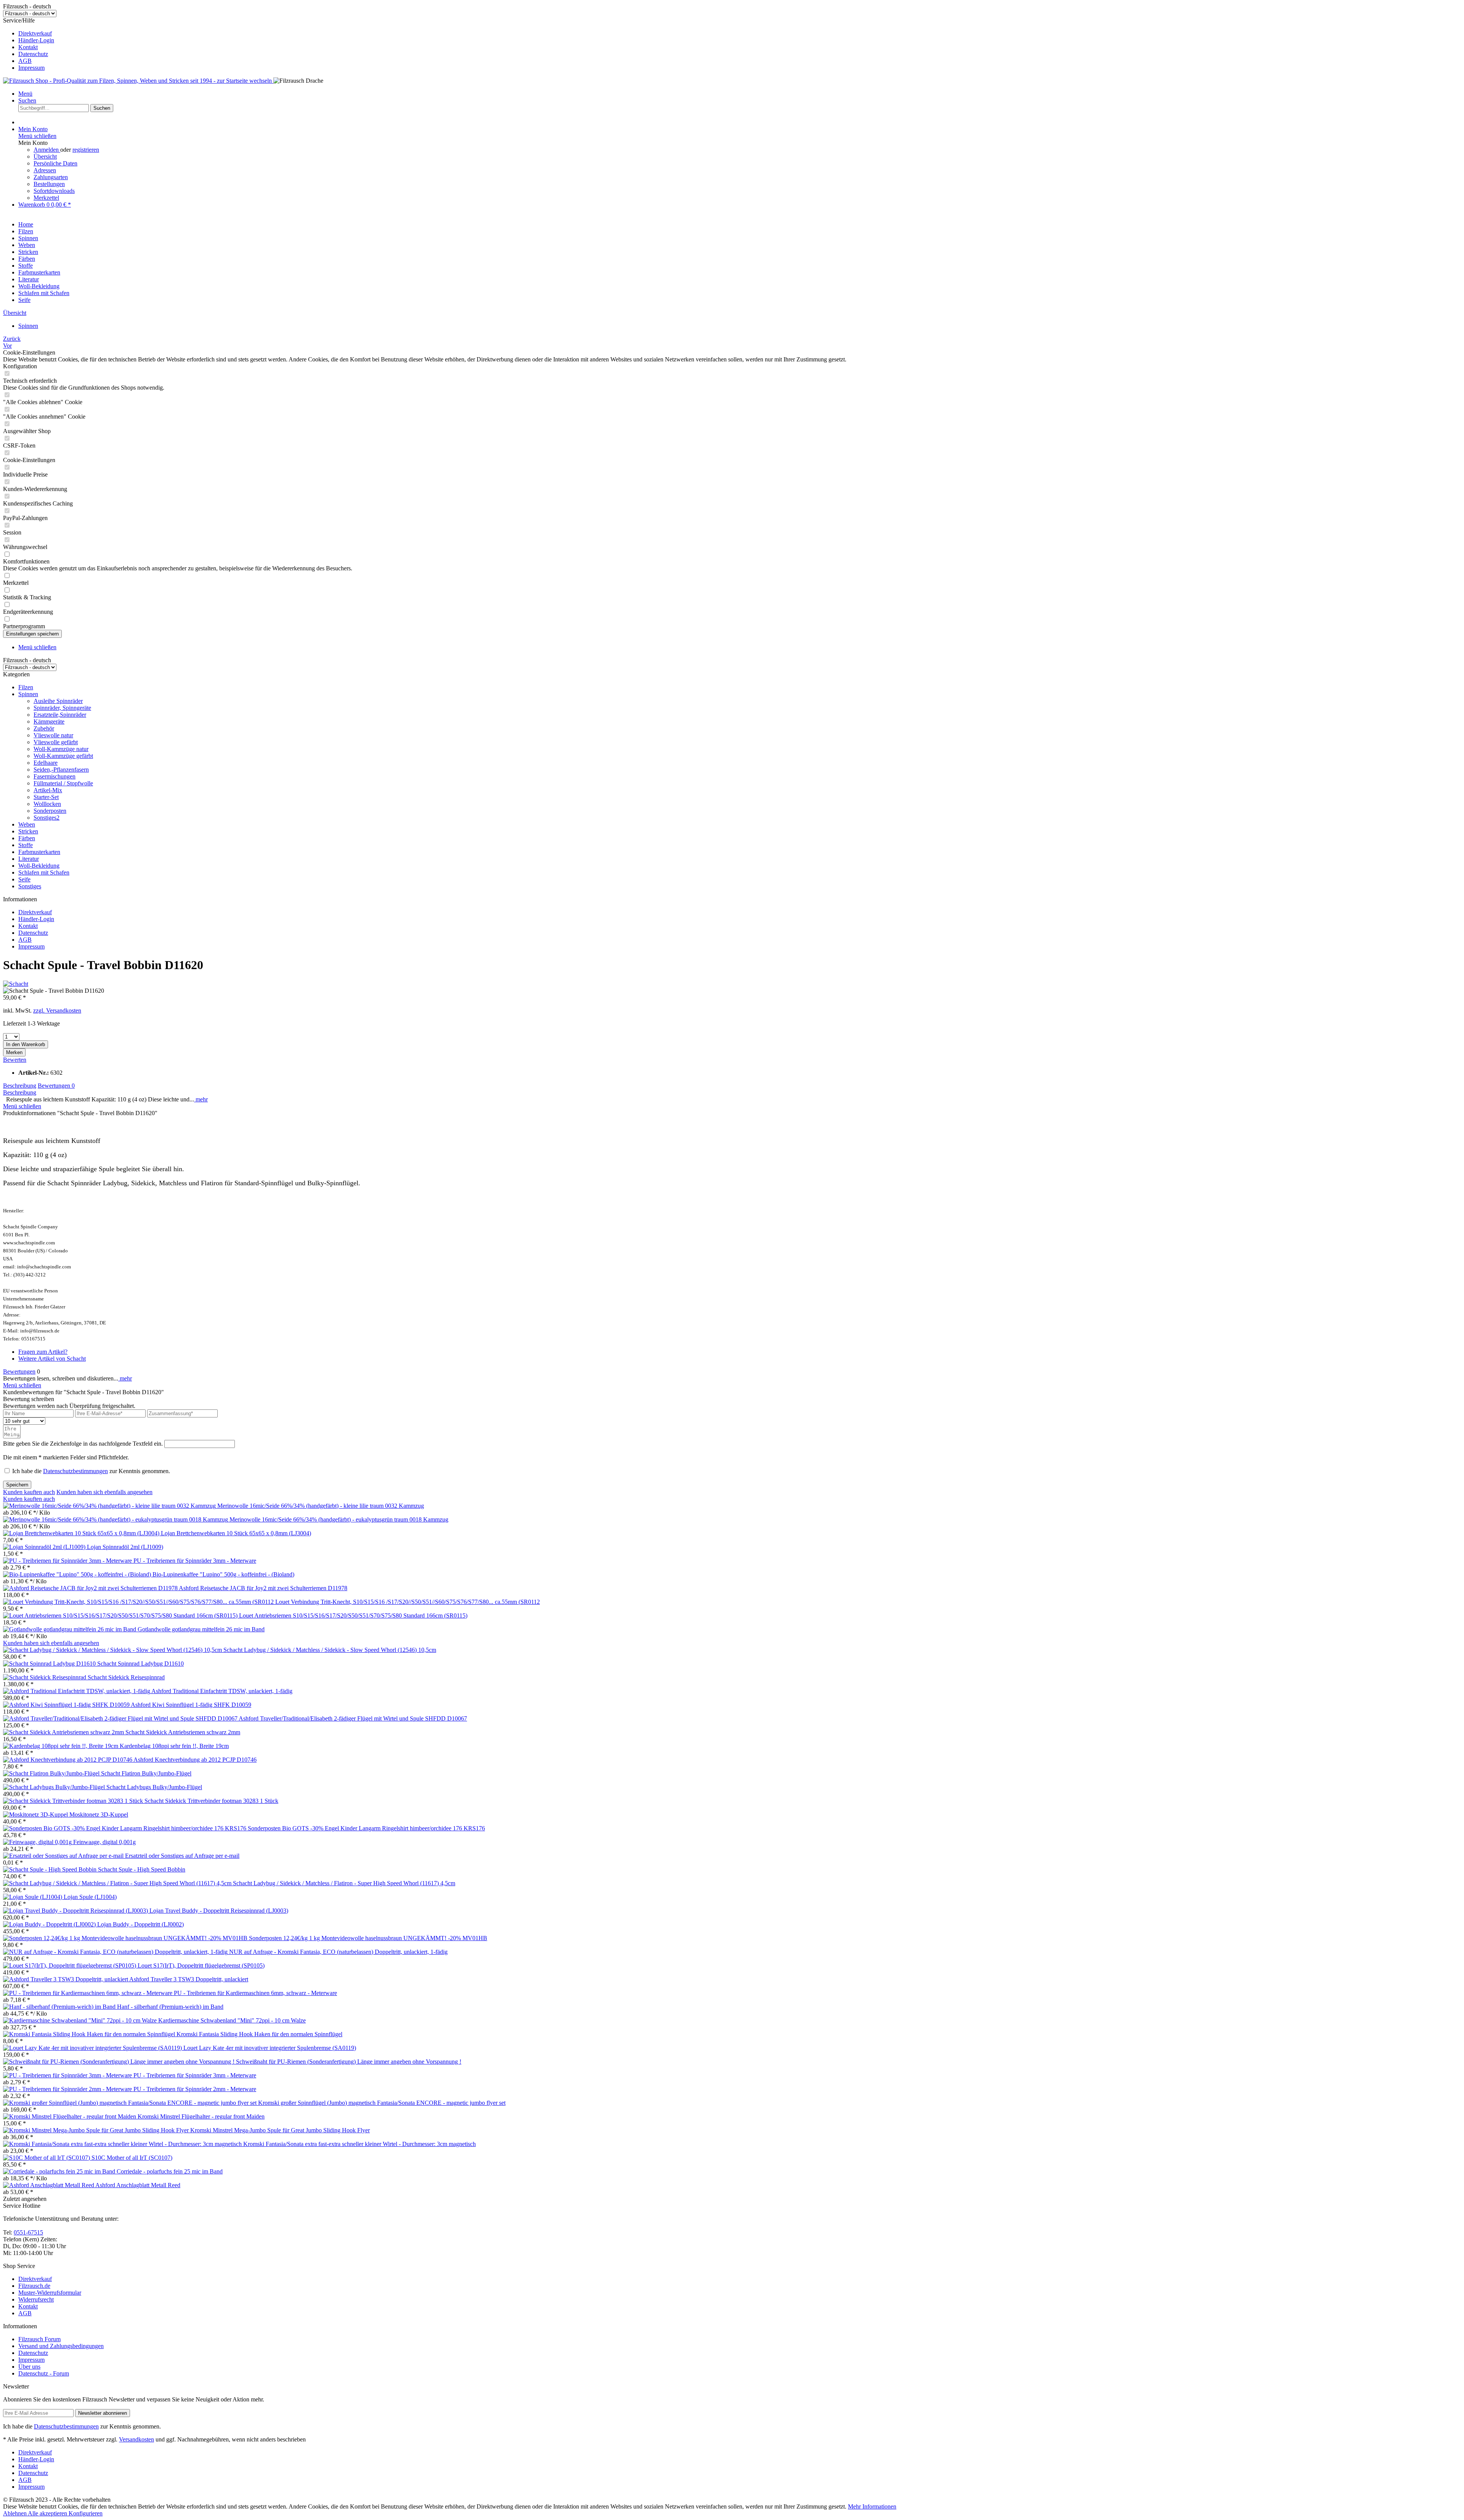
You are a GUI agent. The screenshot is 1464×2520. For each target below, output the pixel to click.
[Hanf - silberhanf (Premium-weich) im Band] (60, 2007)
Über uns (29, 2367)
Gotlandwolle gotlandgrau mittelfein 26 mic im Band (201, 1629)
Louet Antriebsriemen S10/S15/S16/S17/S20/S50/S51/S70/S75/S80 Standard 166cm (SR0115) (353, 1616)
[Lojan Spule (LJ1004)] (33, 1897)
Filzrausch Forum (39, 2339)
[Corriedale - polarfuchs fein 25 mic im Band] (60, 2171)
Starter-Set (46, 797)
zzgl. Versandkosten (57, 1010)
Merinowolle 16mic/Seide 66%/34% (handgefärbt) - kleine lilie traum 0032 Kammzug (321, 1506)
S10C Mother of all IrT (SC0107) (132, 2158)
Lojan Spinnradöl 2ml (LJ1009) (125, 1547)
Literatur (29, 859)
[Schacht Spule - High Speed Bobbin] (51, 1869)
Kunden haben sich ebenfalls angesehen (104, 1492)
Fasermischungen (55, 776)
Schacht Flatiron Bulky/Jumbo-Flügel (146, 1773)
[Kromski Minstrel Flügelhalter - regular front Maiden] (70, 2116)
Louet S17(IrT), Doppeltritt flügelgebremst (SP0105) (201, 1965)
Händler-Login (36, 40)
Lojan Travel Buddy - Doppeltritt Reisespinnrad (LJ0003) (219, 1911)
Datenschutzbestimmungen (75, 1471)
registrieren (86, 150)
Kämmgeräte (49, 721)
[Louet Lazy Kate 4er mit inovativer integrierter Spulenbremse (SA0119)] (93, 2048)
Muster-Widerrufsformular (50, 2293)
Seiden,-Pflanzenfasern (61, 770)
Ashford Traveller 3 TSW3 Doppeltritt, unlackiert (189, 1979)
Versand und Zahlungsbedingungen (61, 2346)
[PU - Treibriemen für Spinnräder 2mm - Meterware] (68, 2089)
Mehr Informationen (872, 2506)
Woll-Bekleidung (39, 866)
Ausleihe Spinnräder (58, 701)
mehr (201, 1099)
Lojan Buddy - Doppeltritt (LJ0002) (140, 1924)
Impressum (31, 68)
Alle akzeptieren (48, 2513)
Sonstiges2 (47, 818)
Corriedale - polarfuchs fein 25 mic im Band (170, 2171)
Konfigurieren (86, 2513)
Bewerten (15, 1060)
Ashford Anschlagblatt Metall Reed (138, 2185)
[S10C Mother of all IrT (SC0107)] (47, 2158)
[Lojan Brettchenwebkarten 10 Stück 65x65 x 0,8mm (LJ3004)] (82, 1533)
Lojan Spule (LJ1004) (90, 1897)
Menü (25, 94)
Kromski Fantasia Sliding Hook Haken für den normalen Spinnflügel (259, 2034)
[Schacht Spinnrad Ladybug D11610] (50, 1664)
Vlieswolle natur (53, 735)
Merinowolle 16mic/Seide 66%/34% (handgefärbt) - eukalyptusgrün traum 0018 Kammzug (339, 1519)
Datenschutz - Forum (44, 2373)
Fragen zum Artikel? (43, 1352)
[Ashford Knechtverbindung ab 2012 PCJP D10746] (68, 1760)
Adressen (45, 170)
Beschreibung (20, 1086)
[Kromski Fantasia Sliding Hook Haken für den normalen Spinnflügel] (90, 2034)
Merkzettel (46, 198)
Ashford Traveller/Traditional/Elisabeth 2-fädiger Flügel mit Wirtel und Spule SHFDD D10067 (353, 1718)
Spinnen (28, 694)
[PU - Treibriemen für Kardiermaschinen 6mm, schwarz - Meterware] (88, 1993)
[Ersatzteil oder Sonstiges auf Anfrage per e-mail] (64, 1856)
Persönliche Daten (55, 163)
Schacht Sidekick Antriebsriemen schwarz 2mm (183, 1732)
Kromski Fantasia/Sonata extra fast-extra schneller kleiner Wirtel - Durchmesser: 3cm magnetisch (360, 2144)
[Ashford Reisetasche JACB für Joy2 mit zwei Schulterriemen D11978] (91, 1588)
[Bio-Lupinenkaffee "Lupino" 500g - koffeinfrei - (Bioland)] (78, 1574)
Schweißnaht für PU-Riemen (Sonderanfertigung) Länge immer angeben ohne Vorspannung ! (349, 2062)
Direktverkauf (35, 33)
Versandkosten (136, 2439)
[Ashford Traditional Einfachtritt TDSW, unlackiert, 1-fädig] (77, 1691)
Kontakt (28, 47)
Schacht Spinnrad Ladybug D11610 (140, 1664)
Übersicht (45, 156)
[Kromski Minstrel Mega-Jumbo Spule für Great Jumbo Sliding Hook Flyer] (97, 2130)
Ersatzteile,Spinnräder (60, 715)
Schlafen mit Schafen (44, 872)
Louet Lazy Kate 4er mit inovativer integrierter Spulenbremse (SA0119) (270, 2048)
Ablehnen (15, 2513)
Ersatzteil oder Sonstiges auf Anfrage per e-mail (182, 1856)
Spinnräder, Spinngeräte (62, 708)
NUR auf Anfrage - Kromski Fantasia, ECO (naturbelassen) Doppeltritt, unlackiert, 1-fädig (338, 1952)
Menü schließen (37, 136)
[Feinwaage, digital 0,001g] (38, 1842)
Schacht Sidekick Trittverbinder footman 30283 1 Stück (211, 1801)
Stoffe (26, 845)
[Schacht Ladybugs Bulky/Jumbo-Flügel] (55, 1787)
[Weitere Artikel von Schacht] (16, 984)
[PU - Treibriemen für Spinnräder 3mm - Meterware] (68, 1561)
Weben (27, 824)
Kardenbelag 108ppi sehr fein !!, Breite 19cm (174, 1746)
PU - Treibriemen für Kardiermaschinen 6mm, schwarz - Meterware (255, 1993)
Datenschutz (33, 54)
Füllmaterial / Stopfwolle (63, 783)
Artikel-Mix (48, 790)
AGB (25, 61)
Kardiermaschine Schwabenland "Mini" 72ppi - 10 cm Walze (232, 2020)
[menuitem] (740, 34)
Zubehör (44, 728)
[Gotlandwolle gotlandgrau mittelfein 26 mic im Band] (70, 1629)
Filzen (26, 687)
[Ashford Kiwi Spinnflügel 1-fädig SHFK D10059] (67, 1705)
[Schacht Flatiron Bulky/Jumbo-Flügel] (52, 1773)
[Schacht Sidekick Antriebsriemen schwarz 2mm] (64, 1732)
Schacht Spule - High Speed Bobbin (142, 1869)
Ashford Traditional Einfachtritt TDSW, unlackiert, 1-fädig (222, 1691)
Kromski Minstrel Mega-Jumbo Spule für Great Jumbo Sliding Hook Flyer (280, 2130)
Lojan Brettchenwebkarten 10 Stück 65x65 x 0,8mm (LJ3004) (236, 1533)
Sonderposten (50, 811)
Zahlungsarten (51, 177)
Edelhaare (46, 763)
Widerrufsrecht (36, 2299)
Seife (24, 879)
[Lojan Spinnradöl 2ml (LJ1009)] (45, 1547)
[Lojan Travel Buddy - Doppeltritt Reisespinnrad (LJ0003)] (76, 1911)
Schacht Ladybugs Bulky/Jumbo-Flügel (154, 1787)
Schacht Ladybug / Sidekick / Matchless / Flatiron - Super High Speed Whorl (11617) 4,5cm (344, 1883)
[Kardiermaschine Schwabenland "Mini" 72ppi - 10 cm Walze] (81, 2020)
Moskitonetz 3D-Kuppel (99, 1815)
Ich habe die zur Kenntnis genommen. (91, 1471)
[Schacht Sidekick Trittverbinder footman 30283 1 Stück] (74, 1801)
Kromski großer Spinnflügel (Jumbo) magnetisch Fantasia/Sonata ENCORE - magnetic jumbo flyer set (382, 2103)
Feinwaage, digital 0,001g (104, 1842)
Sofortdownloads (54, 191)
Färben (27, 838)
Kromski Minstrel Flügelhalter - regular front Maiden (201, 2116)
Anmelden (47, 150)
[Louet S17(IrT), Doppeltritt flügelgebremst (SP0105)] (70, 1965)
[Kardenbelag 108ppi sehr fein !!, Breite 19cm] (61, 1746)
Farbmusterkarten (39, 852)
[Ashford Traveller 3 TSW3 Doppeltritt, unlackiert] (66, 1979)
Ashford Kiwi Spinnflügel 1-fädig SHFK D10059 (191, 1705)
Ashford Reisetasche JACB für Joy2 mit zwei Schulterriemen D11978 (263, 1588)
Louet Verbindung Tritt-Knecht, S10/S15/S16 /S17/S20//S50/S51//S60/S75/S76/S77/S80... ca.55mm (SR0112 (408, 1602)
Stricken (28, 831)
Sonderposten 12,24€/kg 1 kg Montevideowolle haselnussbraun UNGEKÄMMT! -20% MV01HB (368, 1938)
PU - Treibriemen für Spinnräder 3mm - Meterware (195, 1561)
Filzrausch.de (34, 2286)
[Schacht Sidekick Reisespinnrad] (45, 1677)
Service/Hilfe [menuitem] (29, 44)
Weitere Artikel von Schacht (52, 1359)
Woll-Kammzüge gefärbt (63, 756)
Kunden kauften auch (29, 1492)
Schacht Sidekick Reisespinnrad (126, 1677)
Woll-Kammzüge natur (61, 749)
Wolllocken (47, 804)
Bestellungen (49, 184)
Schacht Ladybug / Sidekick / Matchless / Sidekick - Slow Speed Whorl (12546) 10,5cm (330, 1650)
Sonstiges (30, 886)
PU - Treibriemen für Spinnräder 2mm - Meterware (195, 2089)
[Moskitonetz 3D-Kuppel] (36, 1815)
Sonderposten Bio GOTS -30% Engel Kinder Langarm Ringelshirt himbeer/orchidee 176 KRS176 (366, 1828)
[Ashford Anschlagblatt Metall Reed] (49, 2185)
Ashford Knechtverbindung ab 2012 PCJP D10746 (195, 1760)
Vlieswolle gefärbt (56, 742)
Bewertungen (56, 1086)
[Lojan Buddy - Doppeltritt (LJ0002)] (50, 1924)
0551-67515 (28, 2232)
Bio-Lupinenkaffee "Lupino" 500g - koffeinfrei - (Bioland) (223, 1574)
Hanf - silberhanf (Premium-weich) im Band (170, 2007)
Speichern (17, 1485)
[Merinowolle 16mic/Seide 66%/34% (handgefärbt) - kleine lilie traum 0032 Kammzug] (110, 1506)
